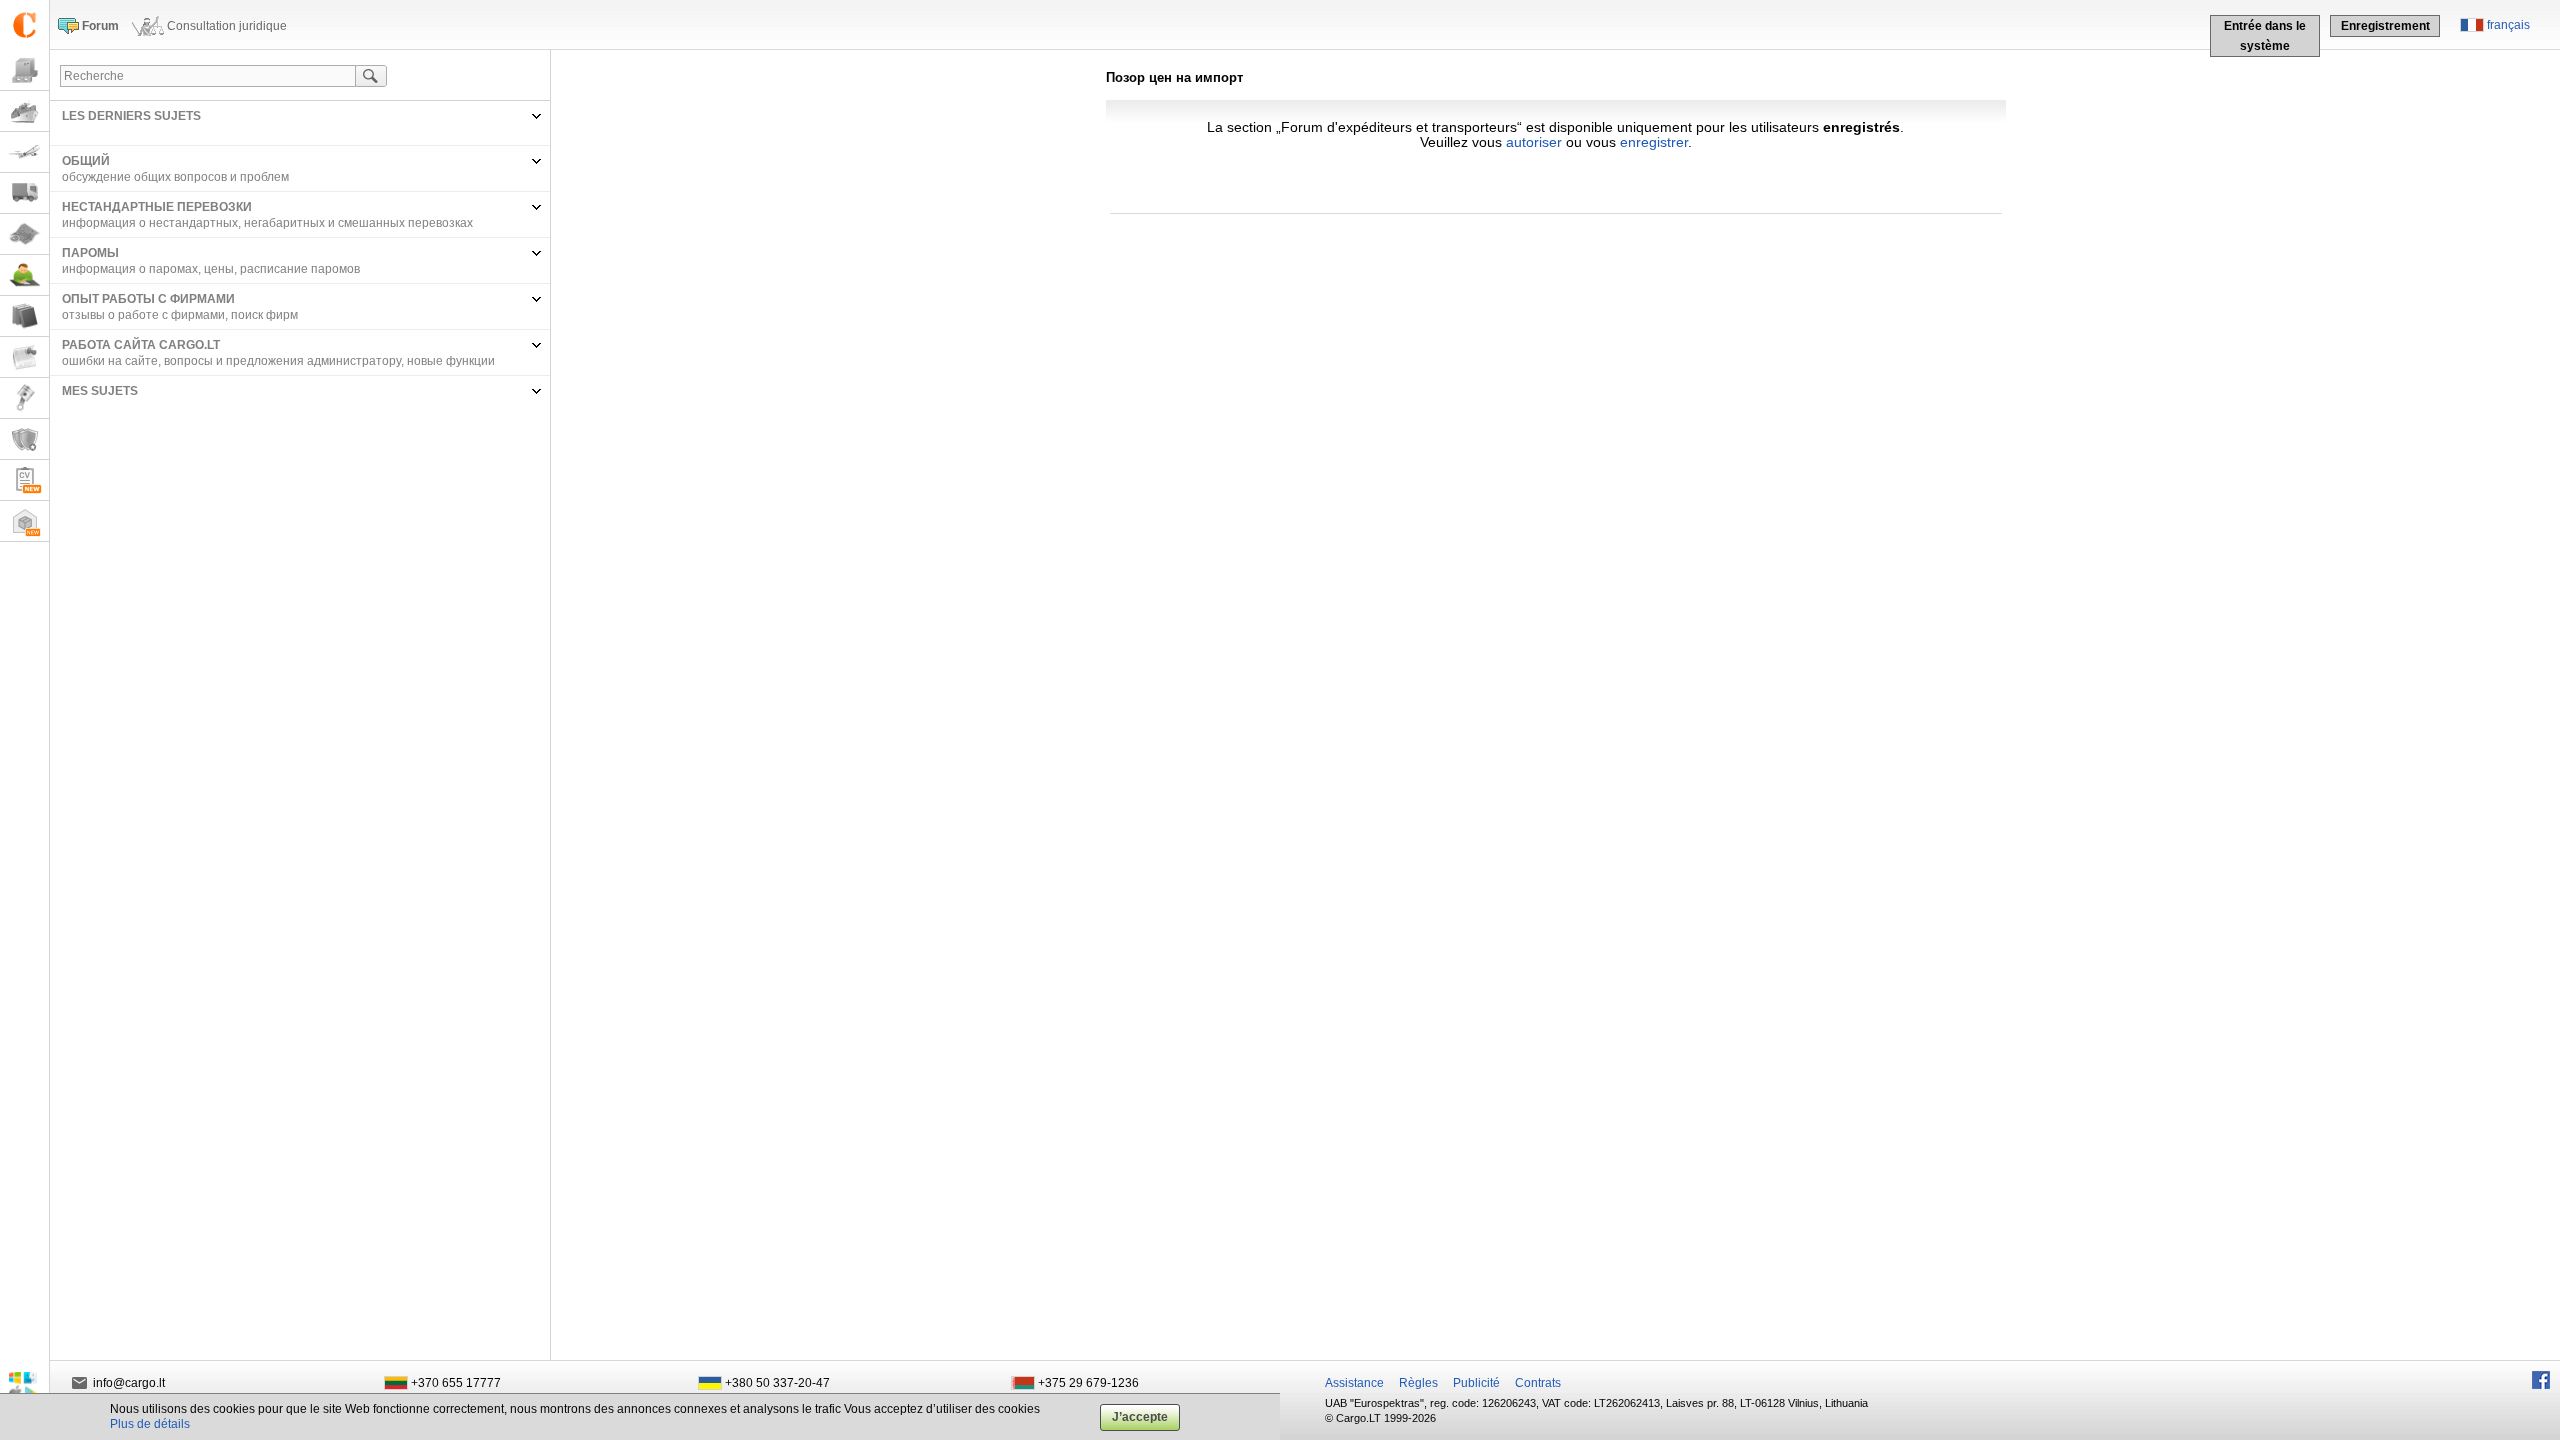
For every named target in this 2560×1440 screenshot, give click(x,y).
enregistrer (1654, 142)
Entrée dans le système (2265, 36)
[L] (24, 398)
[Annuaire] (24, 316)
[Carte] (24, 234)
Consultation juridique (227, 26)
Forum (100, 26)
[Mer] (24, 111)
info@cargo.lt (129, 1383)
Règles (1418, 1383)
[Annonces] (24, 357)
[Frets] (24, 70)
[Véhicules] (24, 193)
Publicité (1476, 1383)
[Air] (24, 152)
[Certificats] (24, 439)
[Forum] (24, 275)
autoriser (1534, 142)
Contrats (1538, 1383)
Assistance (1354, 1383)
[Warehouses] (24, 521)
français (2508, 25)
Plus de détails (150, 1424)
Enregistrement (2385, 26)
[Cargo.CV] (24, 480)
